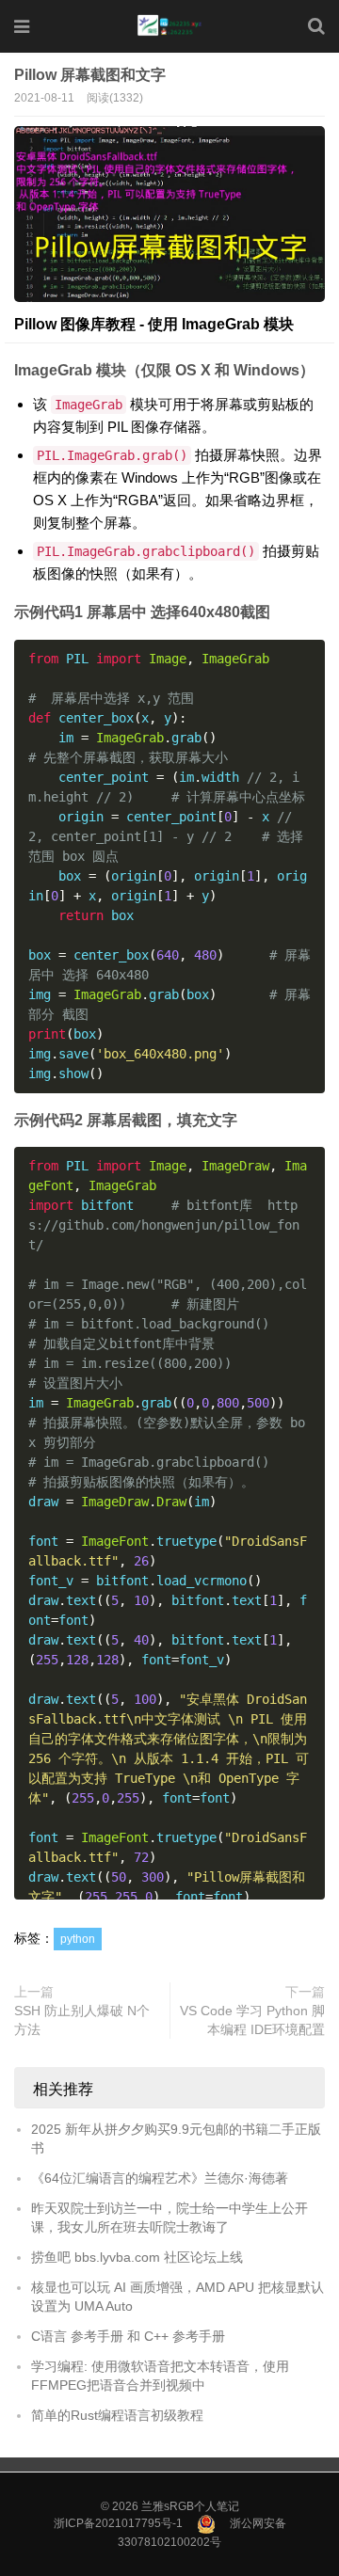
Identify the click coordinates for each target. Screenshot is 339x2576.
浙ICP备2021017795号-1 (118, 2523)
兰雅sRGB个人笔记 (190, 2506)
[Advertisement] (169, 184)
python (78, 1939)
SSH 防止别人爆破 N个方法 (82, 2020)
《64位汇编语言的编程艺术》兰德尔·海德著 (160, 2178)
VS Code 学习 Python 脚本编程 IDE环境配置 (252, 2020)
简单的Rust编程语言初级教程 (117, 2415)
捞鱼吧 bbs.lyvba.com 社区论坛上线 (137, 2257)
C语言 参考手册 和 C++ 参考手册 (128, 2336)
